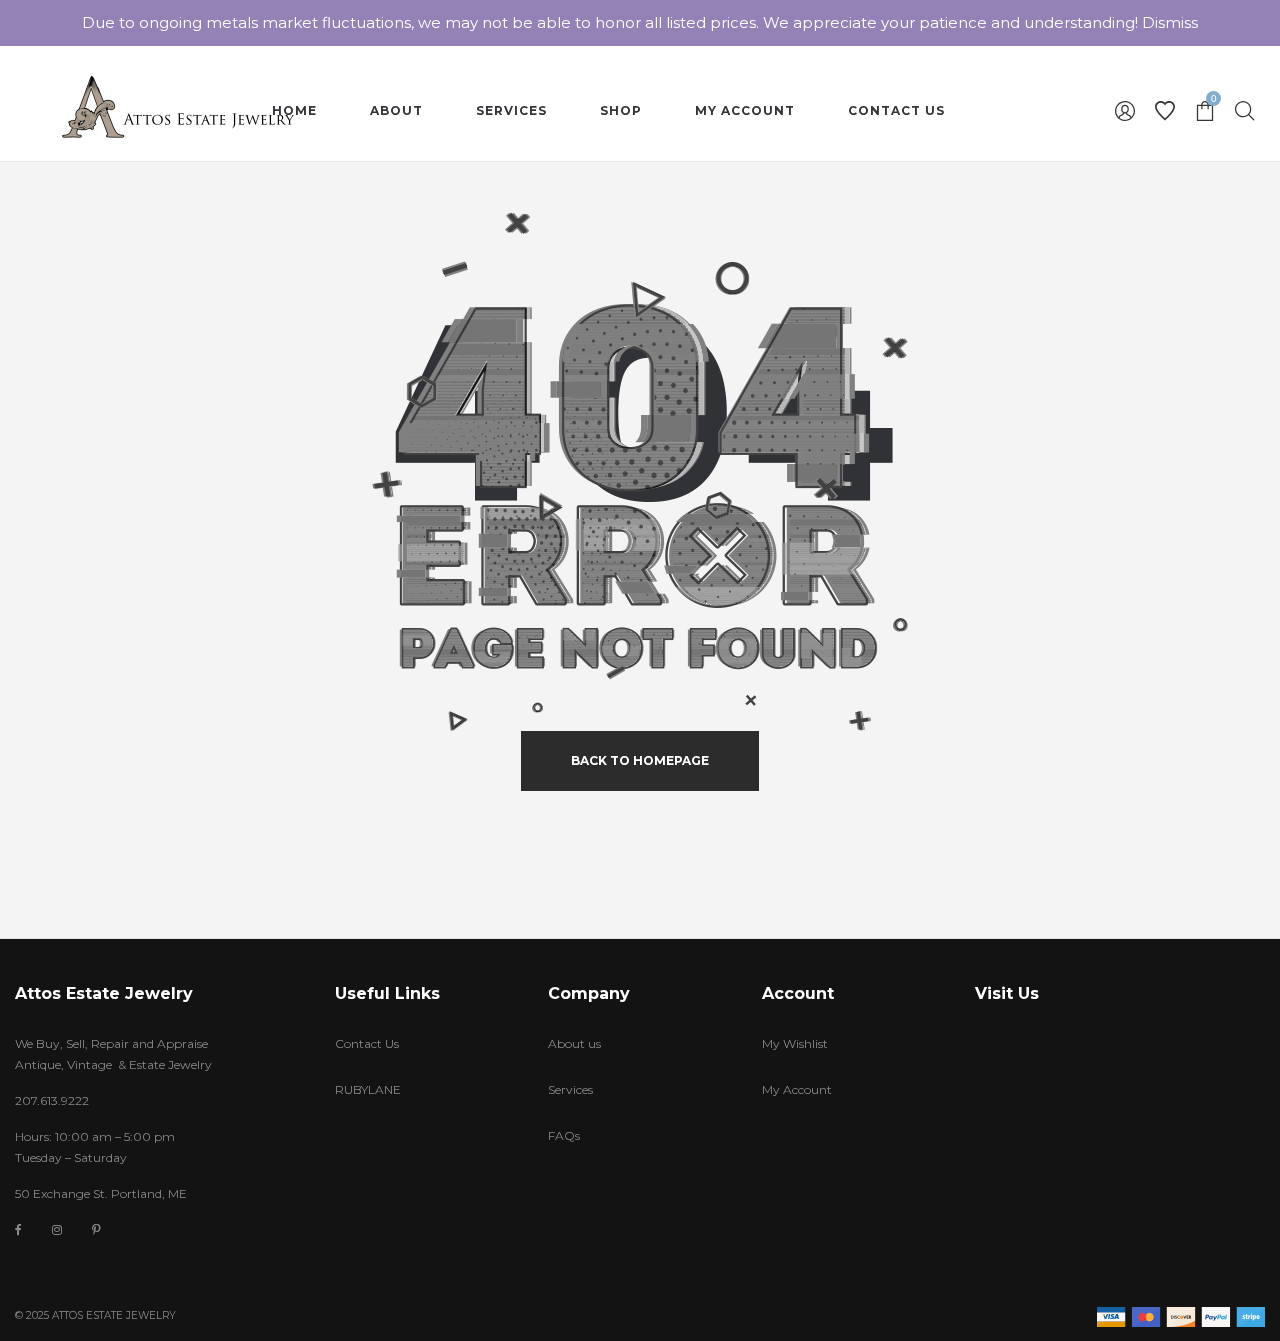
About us (574, 1043)
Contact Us (367, 1043)
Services (570, 1089)
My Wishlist (795, 1043)
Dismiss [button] (1170, 22)
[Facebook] (18, 1230)
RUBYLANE (368, 1089)
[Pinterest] (96, 1229)
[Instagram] (57, 1229)
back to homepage (640, 760)
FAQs (564, 1135)
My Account (797, 1089)
